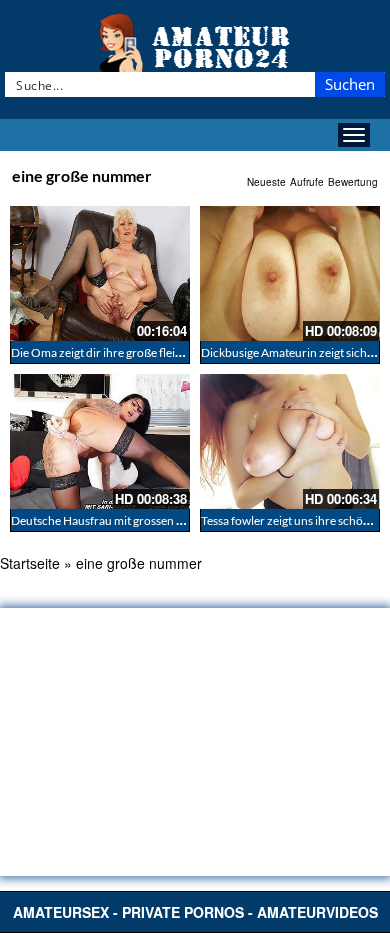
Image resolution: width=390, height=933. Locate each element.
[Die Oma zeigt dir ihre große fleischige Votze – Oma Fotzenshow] (100, 273)
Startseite (30, 563)
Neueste (266, 182)
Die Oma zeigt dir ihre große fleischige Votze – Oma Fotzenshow (177, 352)
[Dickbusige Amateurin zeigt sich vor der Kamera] (290, 273)
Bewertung (353, 182)
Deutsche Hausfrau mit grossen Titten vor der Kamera (150, 520)
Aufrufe (307, 182)
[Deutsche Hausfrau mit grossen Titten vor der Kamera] (100, 441)
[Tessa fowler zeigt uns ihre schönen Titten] (290, 441)
